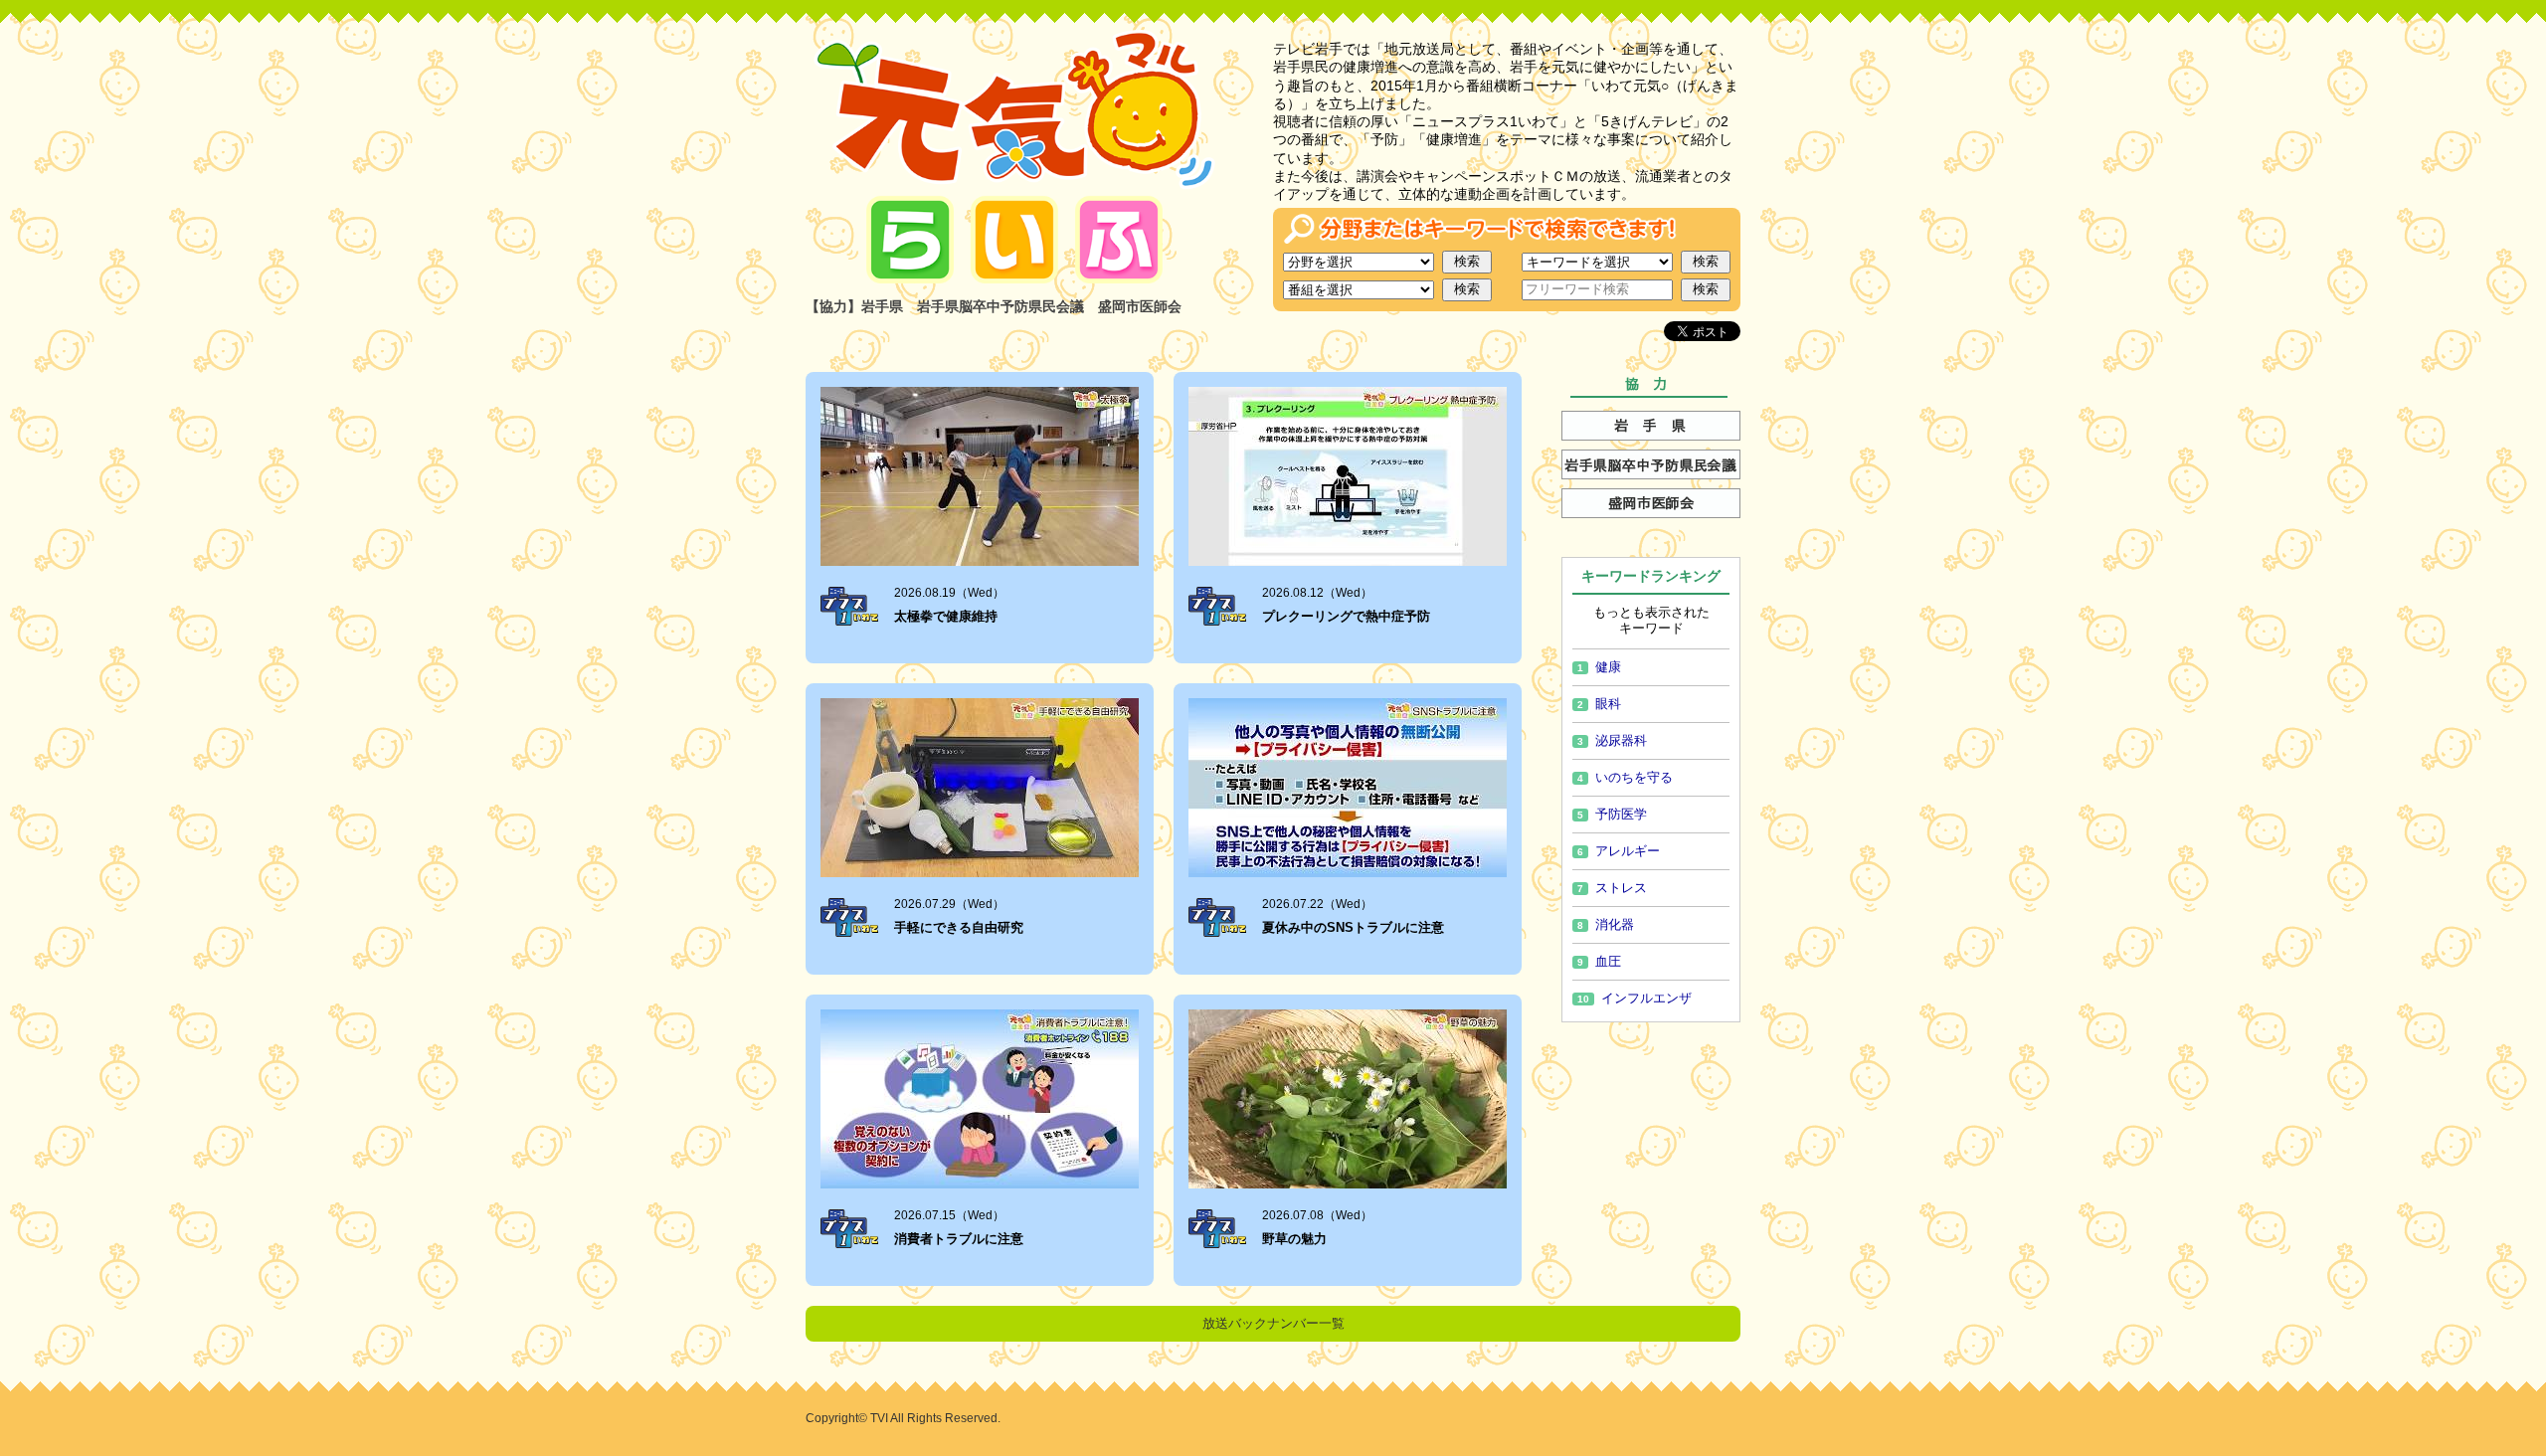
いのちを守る (1625, 777)
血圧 (1599, 961)
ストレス (1612, 888)
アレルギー (1619, 851)
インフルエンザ (1635, 998)
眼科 (1599, 704)
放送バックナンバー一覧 (1273, 1323)
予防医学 (1612, 814)
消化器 (1606, 924)
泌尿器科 (1612, 740)
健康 (1599, 667)
